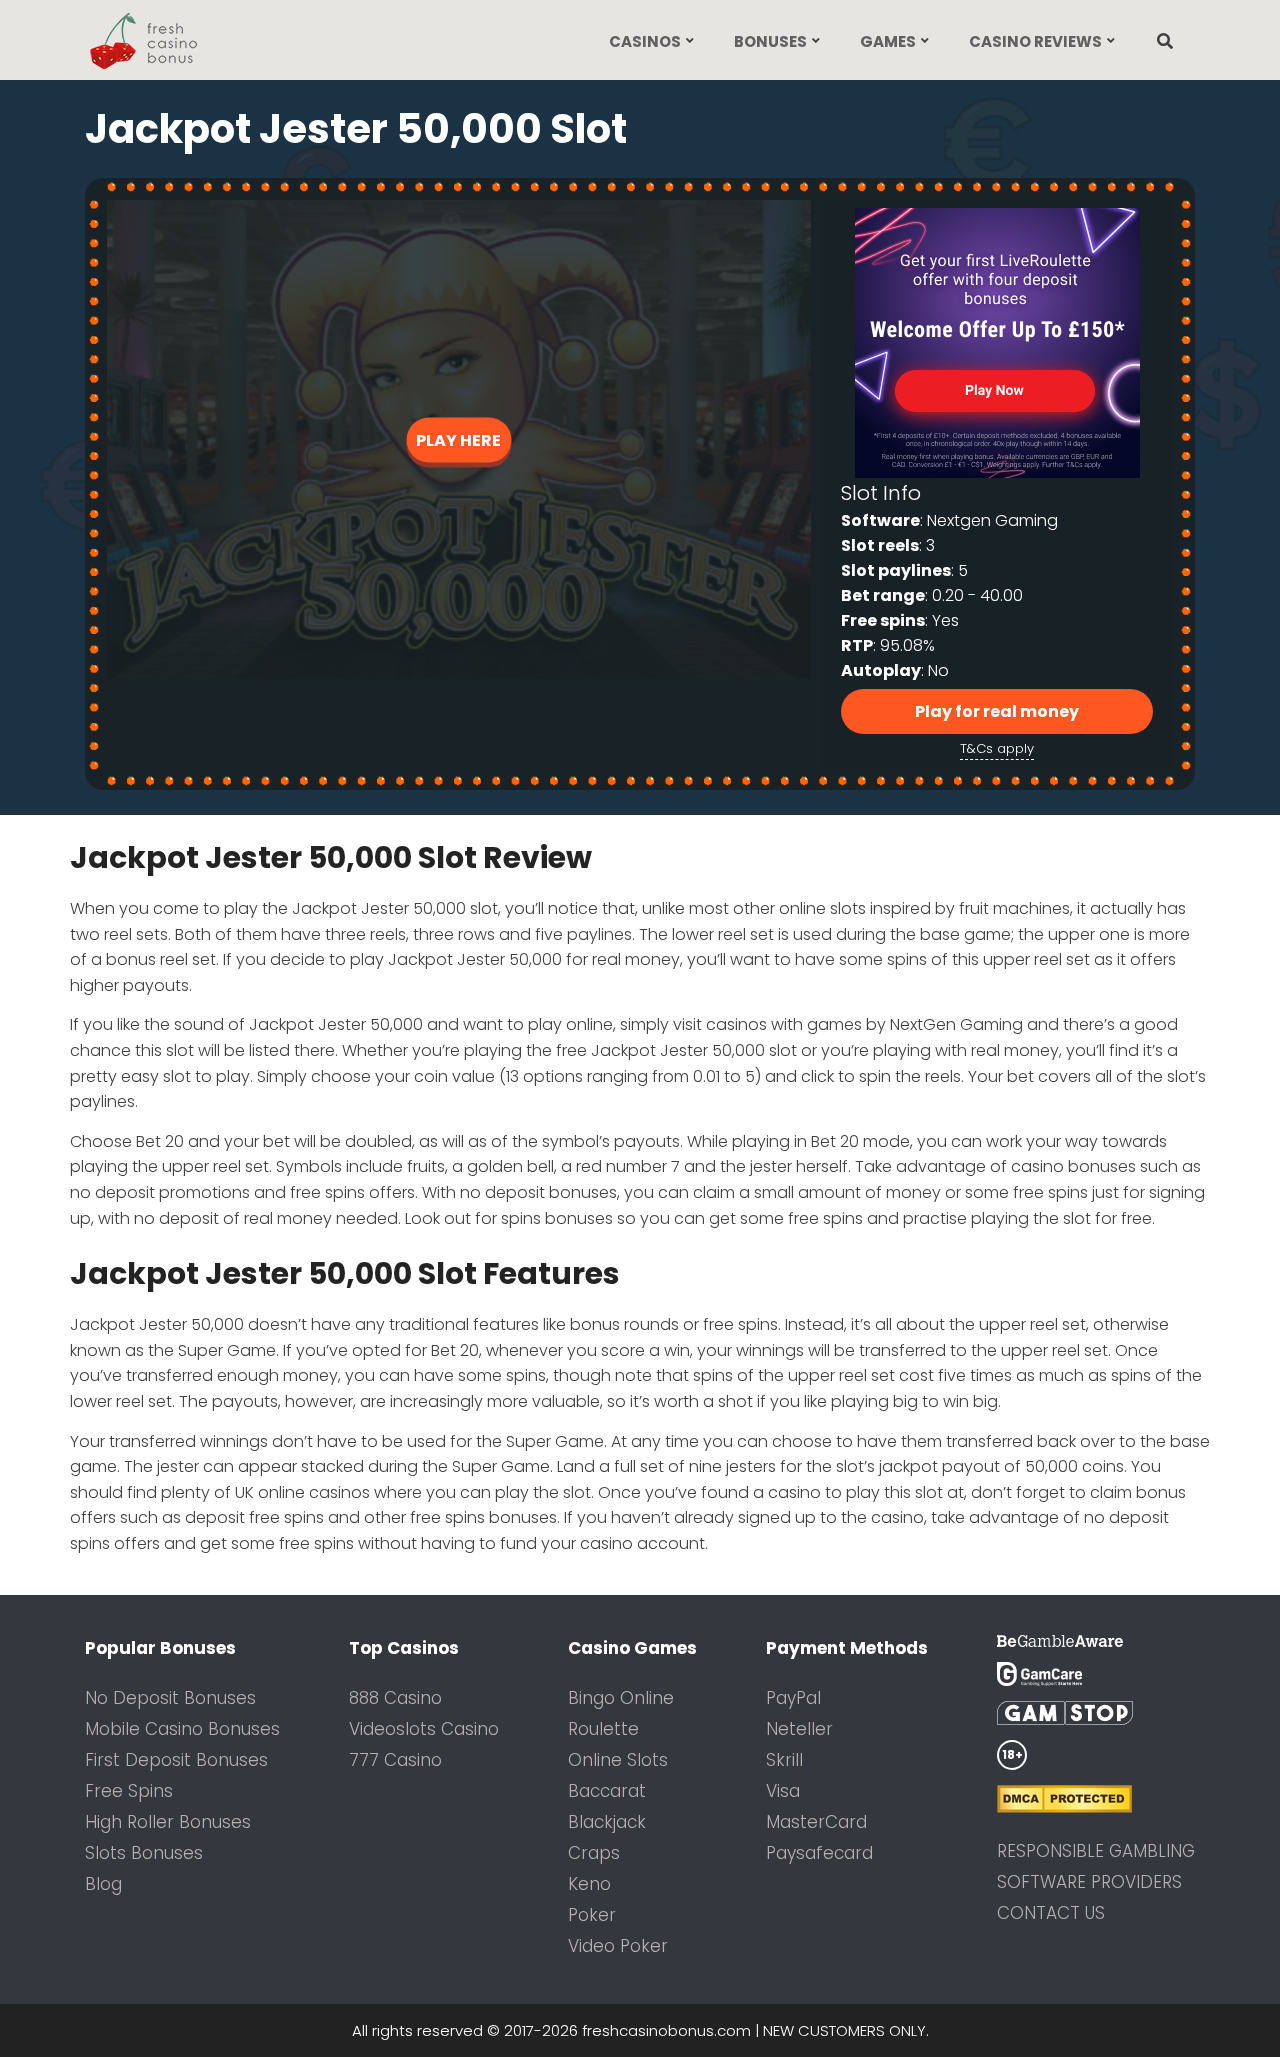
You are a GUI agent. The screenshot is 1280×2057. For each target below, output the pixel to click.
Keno (589, 1884)
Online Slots (618, 1760)
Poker (592, 1915)
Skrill (784, 1760)
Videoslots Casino (424, 1729)
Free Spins (129, 1791)
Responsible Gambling (1096, 1851)
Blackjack (607, 1822)
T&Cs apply (997, 748)
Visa (783, 1791)
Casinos (645, 41)
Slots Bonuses (144, 1853)
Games (888, 41)
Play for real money (997, 711)
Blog (103, 1884)
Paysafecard (819, 1853)
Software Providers (1089, 1882)
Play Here (458, 439)
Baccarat (607, 1791)
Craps (594, 1853)
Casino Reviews (1035, 41)
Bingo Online (621, 1698)
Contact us (1051, 1913)
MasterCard (816, 1822)
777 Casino (395, 1760)
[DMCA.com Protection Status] (1096, 1799)
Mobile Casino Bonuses (182, 1729)
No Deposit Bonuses (170, 1698)
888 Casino (395, 1698)
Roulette (603, 1729)
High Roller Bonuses (168, 1822)
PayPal (793, 1698)
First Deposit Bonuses (176, 1760)
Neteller (799, 1729)
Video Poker (618, 1946)
